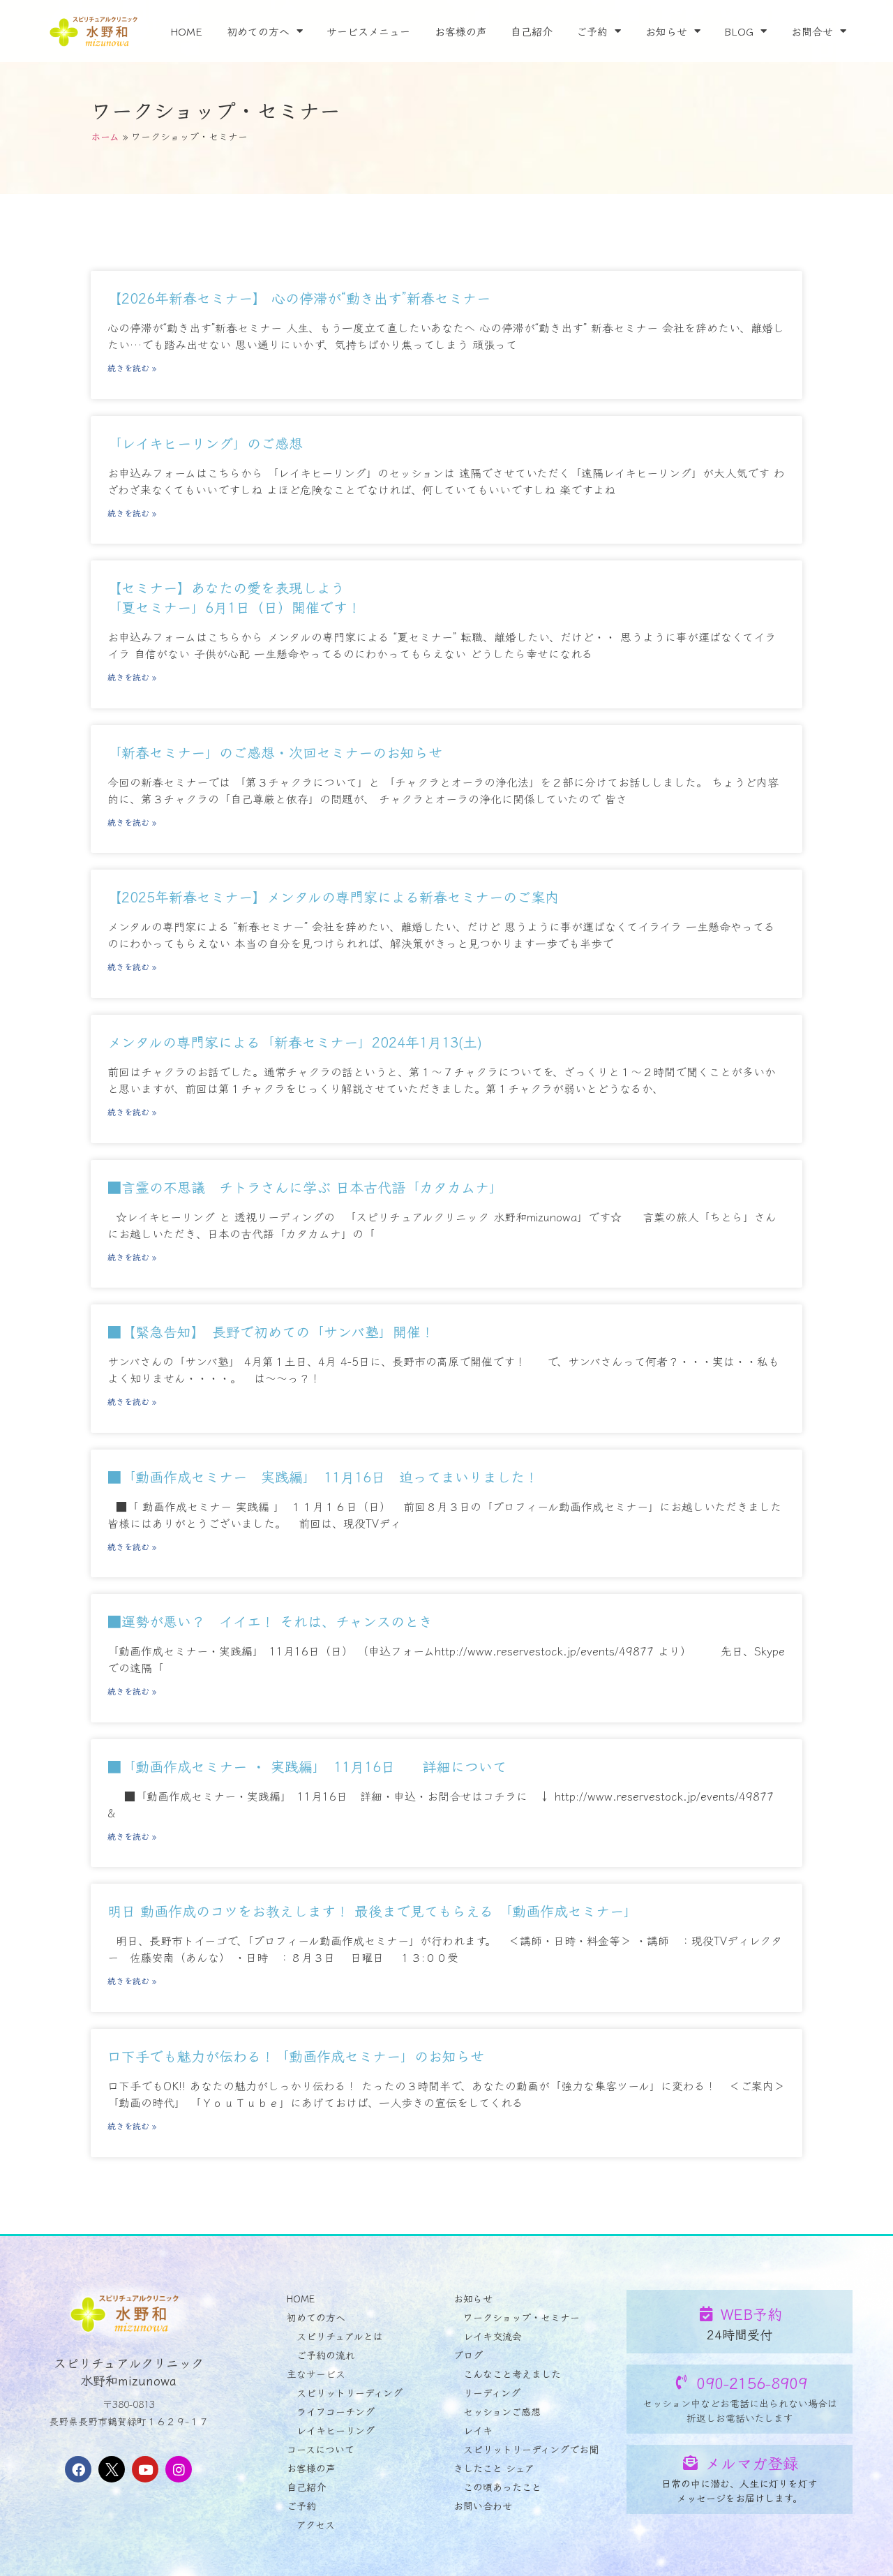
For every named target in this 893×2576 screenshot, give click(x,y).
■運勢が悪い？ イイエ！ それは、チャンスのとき (270, 1621)
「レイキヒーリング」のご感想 (205, 443)
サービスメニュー (368, 31)
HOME (186, 31)
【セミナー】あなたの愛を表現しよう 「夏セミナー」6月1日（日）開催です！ (234, 597)
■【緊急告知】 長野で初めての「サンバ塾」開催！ (271, 1331)
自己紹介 (532, 31)
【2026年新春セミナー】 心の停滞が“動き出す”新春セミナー (299, 298)
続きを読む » (132, 367)
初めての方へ (258, 31)
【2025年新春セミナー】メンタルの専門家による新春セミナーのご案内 (333, 896)
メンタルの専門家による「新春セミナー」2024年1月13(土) (295, 1042)
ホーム (105, 136)
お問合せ (812, 31)
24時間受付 (740, 2334)
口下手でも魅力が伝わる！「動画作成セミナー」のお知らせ (296, 2056)
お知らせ (666, 31)
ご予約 (592, 31)
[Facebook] (78, 2469)
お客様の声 (461, 31)
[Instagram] (179, 2469)
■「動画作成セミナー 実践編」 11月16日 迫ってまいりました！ (323, 1476)
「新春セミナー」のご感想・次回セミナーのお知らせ (275, 752)
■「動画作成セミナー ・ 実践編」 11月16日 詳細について (307, 1766)
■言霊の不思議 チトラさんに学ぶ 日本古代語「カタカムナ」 (305, 1187)
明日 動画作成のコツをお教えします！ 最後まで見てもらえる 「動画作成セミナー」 (373, 1911)
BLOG (739, 31)
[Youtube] (145, 2469)
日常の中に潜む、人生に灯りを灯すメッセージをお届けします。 (740, 2491)
